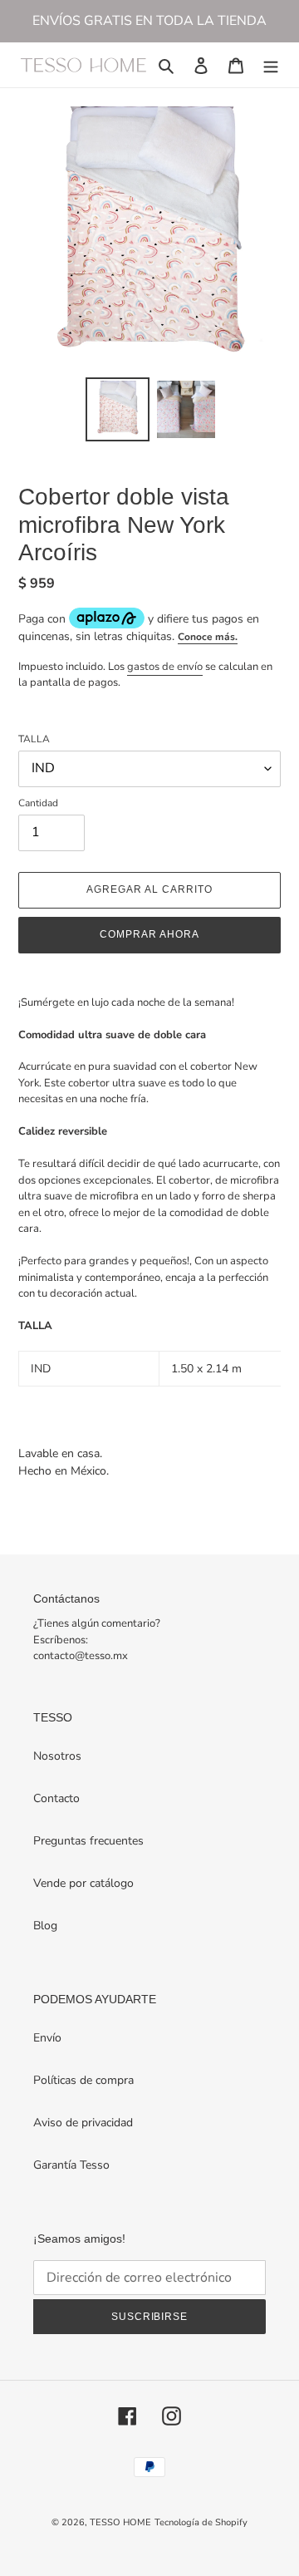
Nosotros (57, 1756)
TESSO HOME (120, 2522)
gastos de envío (165, 667)
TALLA (34, 739)
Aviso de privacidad (83, 2123)
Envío (47, 2038)
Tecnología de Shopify (201, 2522)
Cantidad (38, 803)
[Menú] (271, 65)
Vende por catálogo (83, 1883)
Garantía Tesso (71, 2165)
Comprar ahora (149, 934)
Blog (45, 1926)
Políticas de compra (83, 2080)
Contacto (56, 1798)
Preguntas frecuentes (88, 1841)
